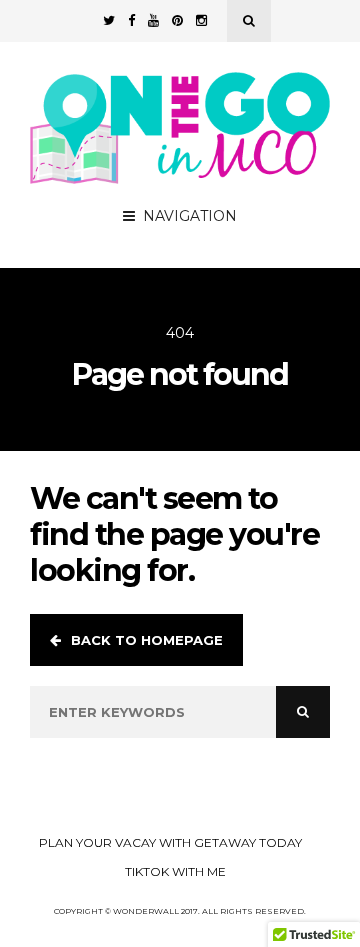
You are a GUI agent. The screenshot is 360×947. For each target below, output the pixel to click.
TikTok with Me (175, 871)
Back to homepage (147, 640)
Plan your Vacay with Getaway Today (170, 842)
